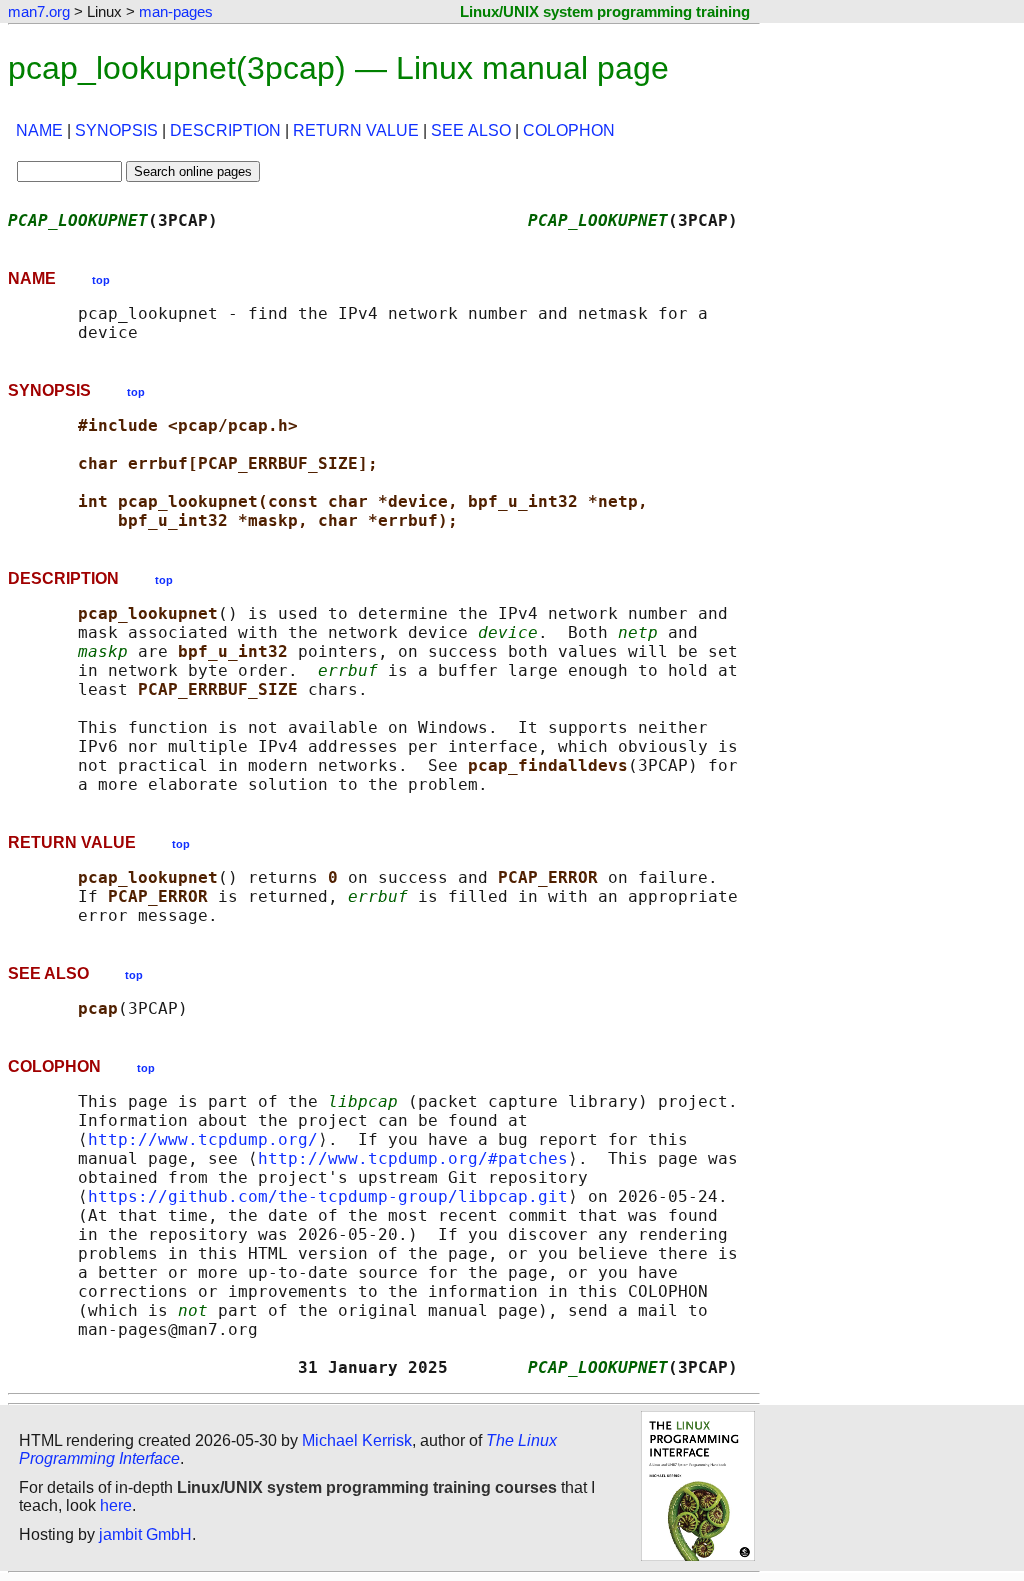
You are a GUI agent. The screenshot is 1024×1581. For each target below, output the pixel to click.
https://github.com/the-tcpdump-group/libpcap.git (328, 1196)
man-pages (176, 11)
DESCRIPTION (225, 130)
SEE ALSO (471, 130)
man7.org (39, 11)
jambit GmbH (145, 1534)
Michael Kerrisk (357, 1440)
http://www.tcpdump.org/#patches (413, 1158)
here (116, 1505)
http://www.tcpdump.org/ (203, 1139)
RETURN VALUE (356, 130)
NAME (39, 130)
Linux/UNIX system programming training (605, 11)
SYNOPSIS (116, 130)
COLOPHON (569, 130)
